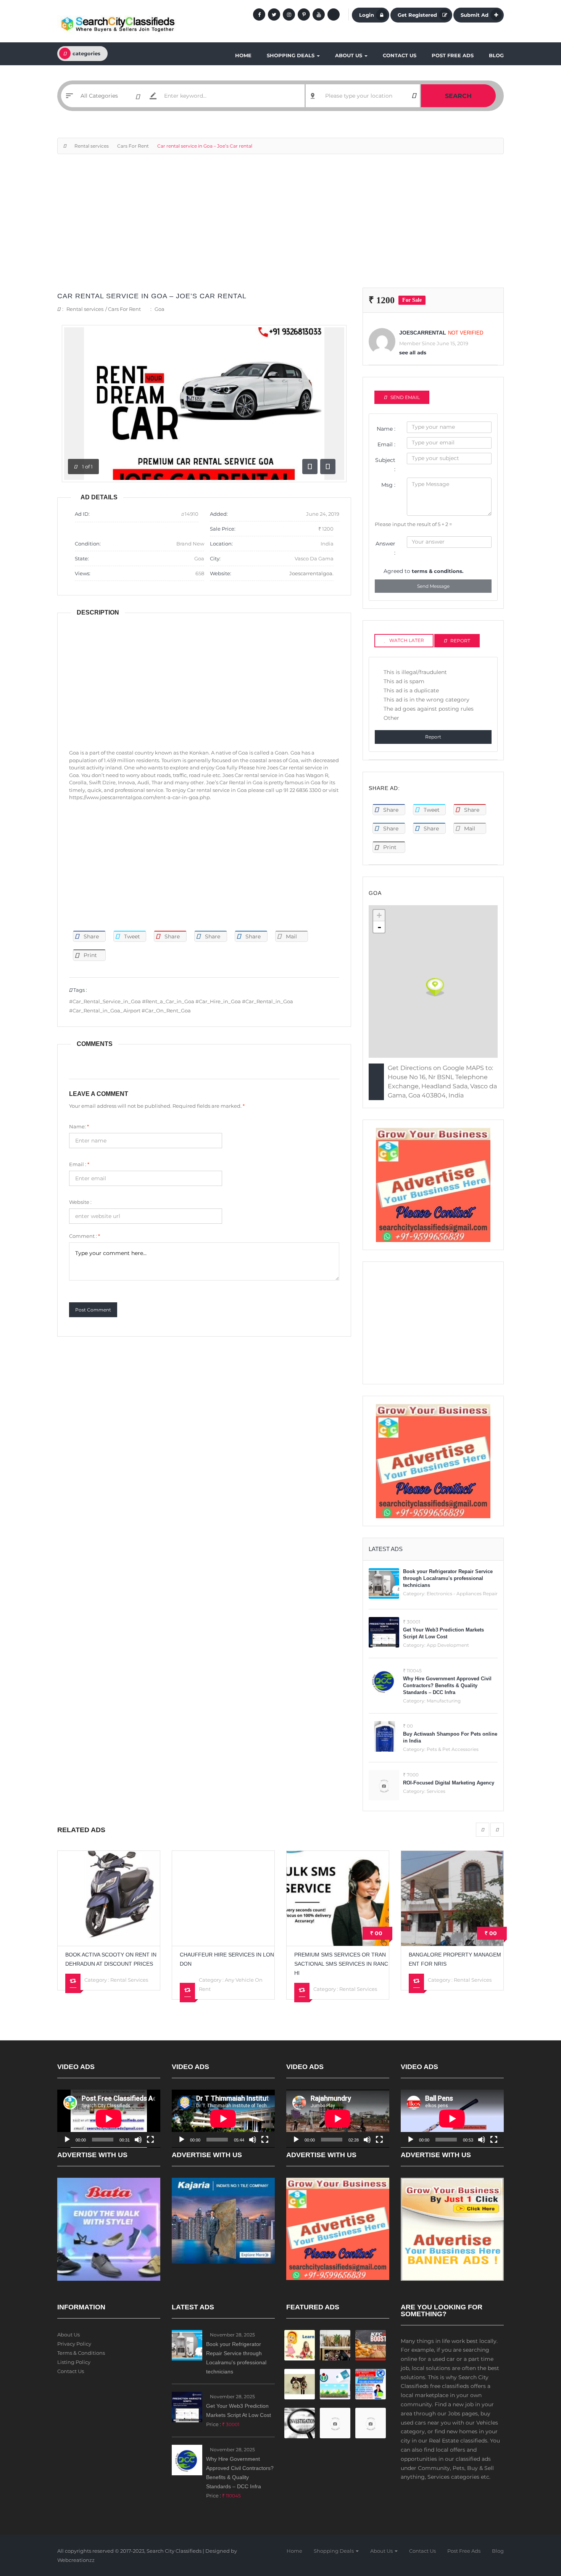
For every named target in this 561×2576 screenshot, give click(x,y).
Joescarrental (423, 333)
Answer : (385, 548)
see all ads (413, 352)
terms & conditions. (438, 571)
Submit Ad (475, 15)
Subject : (385, 465)
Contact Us (400, 55)
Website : (80, 1202)
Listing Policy (74, 2362)
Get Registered (417, 15)
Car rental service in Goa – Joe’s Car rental (152, 296)
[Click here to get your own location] (414, 96)
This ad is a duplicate (411, 690)
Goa (160, 309)
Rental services (92, 146)
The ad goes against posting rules (429, 709)
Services (436, 1791)
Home (243, 55)
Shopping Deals (291, 55)
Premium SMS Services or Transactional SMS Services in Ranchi (227, 1964)
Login (367, 15)
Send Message (433, 586)
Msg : (388, 485)
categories (86, 53)
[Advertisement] (280, 225)
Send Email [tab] (405, 397)
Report (433, 737)
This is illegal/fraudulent (415, 672)
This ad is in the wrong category (426, 700)
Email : (79, 1164)
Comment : (85, 1236)
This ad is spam (404, 681)
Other (391, 718)
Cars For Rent (133, 146)
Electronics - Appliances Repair (462, 1594)
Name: (79, 1126)
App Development (448, 1645)
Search (458, 96)
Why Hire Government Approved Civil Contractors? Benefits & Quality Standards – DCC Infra (447, 1685)
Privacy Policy (74, 2344)
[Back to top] (536, 2528)
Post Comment (93, 1310)
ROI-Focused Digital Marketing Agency (449, 1783)
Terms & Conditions (81, 2353)
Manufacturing (444, 1701)
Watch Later (407, 640)
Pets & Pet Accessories (453, 1749)
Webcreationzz (76, 2560)
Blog (496, 55)
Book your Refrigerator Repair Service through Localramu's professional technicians (448, 1578)
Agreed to (423, 571)
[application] (109, 2119)
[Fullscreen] (150, 2140)
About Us (349, 55)
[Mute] (138, 2140)
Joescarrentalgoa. (311, 573)
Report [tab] (460, 641)
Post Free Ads (453, 55)
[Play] (67, 2140)
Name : (386, 429)
